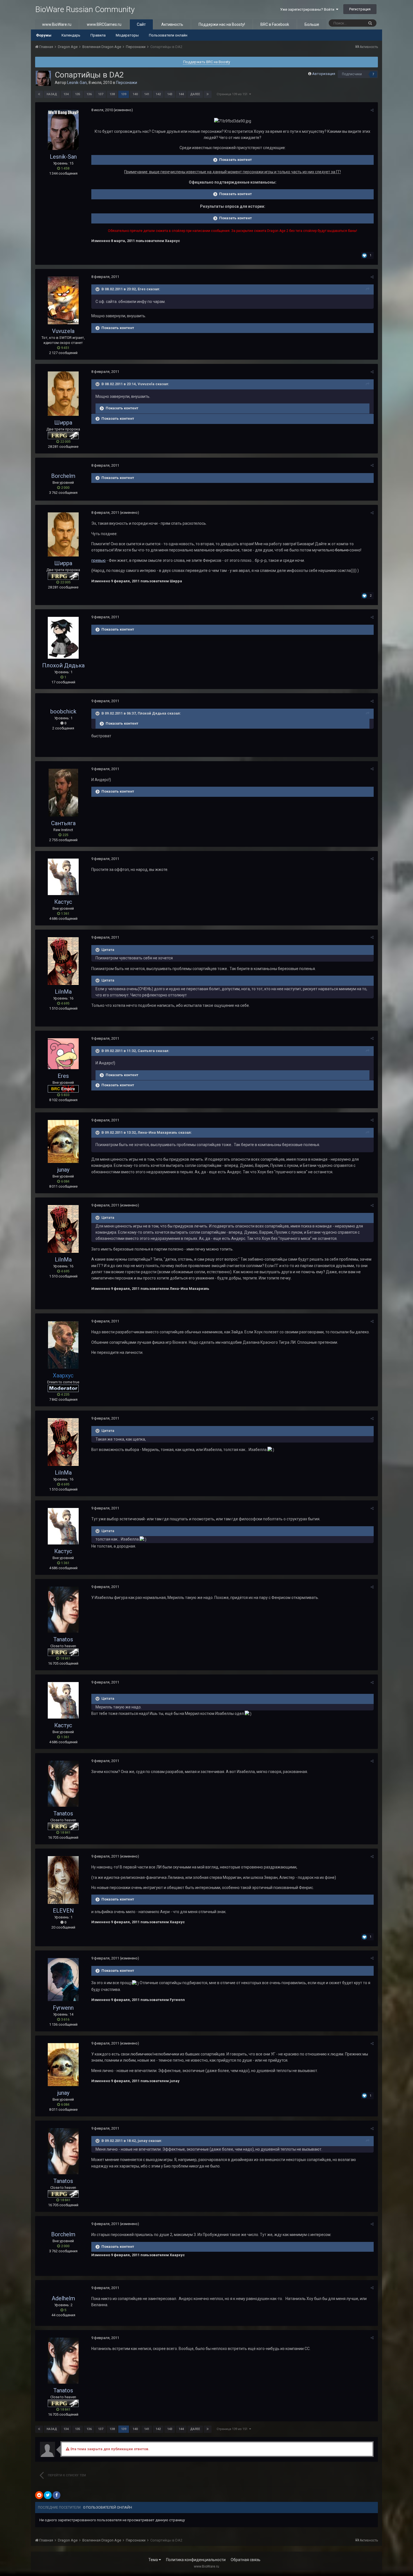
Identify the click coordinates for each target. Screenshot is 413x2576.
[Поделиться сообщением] (372, 110)
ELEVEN (63, 1911)
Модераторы (127, 35)
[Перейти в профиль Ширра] (63, 393)
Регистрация (360, 9)
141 (147, 94)
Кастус (63, 902)
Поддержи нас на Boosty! (222, 24)
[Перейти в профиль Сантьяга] (63, 793)
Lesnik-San (77, 83)
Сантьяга (63, 823)
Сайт (141, 24)
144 (181, 94)
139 (124, 94)
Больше (312, 24)
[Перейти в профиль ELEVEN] (63, 1880)
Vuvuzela (63, 331)
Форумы (44, 35)
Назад (52, 94)
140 (135, 94)
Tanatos (63, 1639)
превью (98, 560)
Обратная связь (246, 2560)
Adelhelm (63, 2298)
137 (101, 94)
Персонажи (127, 83)
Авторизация (324, 74)
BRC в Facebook (275, 24)
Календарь (71, 35)
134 (66, 94)
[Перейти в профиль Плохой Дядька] (63, 638)
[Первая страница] (39, 94)
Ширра (63, 423)
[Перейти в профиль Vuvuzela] (63, 300)
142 (158, 94)
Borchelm (63, 476)
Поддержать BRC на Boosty (207, 62)
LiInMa (63, 992)
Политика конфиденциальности (196, 2560)
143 (170, 94)
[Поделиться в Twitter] (48, 2495)
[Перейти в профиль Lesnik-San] (43, 78)
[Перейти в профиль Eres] (63, 1054)
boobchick (63, 711)
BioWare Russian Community (85, 9)
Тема (154, 2560)
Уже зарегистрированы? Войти (308, 9)
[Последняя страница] (208, 94)
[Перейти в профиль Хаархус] (63, 1345)
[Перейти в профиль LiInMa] (63, 961)
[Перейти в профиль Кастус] (63, 877)
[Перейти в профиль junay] (63, 1141)
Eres (63, 1076)
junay (63, 1170)
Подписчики (352, 74)
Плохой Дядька (63, 665)
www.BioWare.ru (57, 24)
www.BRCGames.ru (104, 24)
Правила (98, 35)
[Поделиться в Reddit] (39, 2495)
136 (89, 94)
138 (112, 94)
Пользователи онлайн (168, 35)
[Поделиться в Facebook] (56, 2495)
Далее (195, 94)
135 (78, 94)
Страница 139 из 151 (233, 94)
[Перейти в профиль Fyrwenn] (63, 1980)
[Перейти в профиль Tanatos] (63, 1610)
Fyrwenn (63, 2008)
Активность (172, 24)
